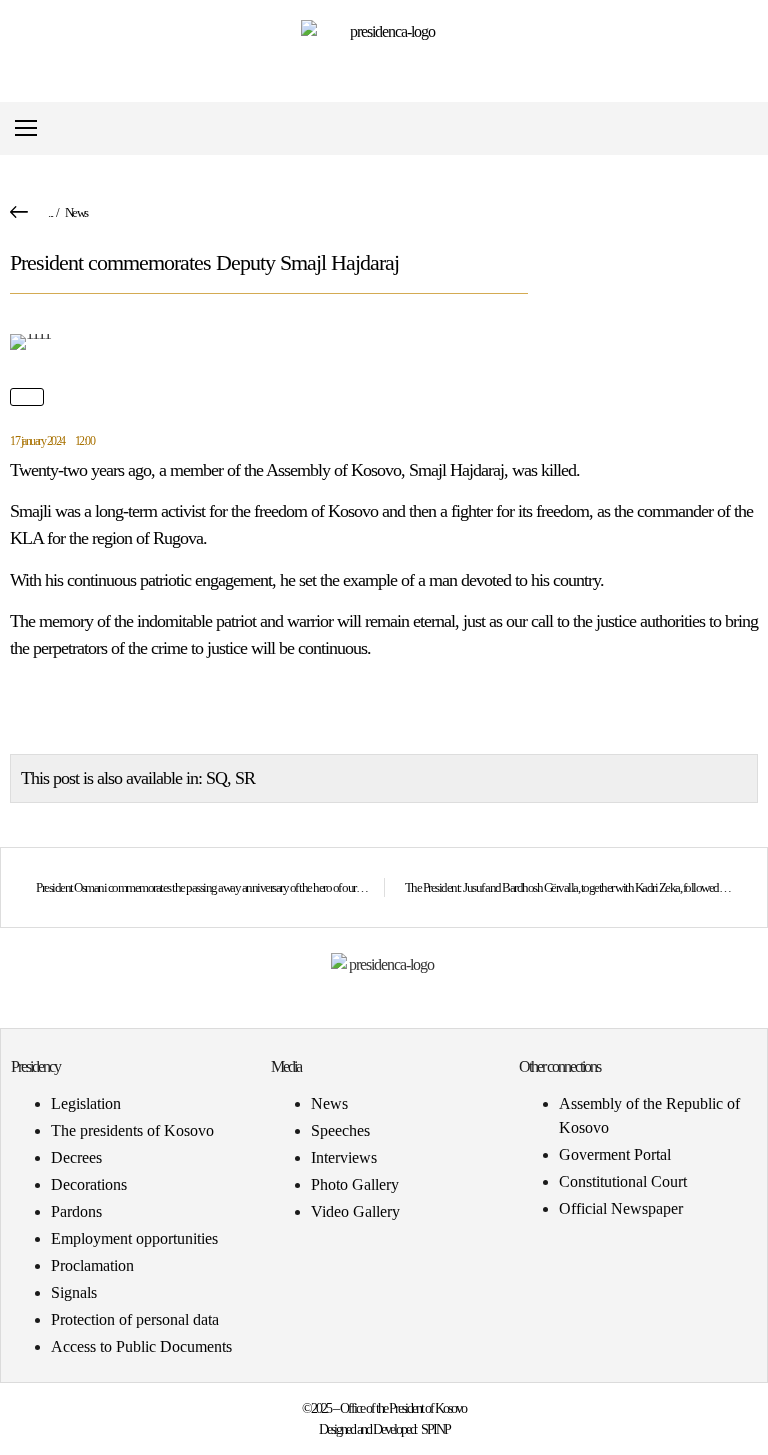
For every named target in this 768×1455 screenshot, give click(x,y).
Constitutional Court (623, 1181)
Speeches (340, 1130)
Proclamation (92, 1265)
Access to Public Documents (141, 1346)
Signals (74, 1292)
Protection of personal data (135, 1319)
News (76, 212)
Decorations (89, 1184)
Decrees (76, 1157)
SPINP (435, 1429)
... (50, 212)
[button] (741, 128)
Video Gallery (355, 1211)
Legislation (86, 1103)
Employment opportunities (134, 1238)
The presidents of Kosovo (132, 1130)
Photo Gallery (355, 1184)
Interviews (344, 1157)
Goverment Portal (615, 1154)
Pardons (76, 1211)
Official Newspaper (621, 1208)
